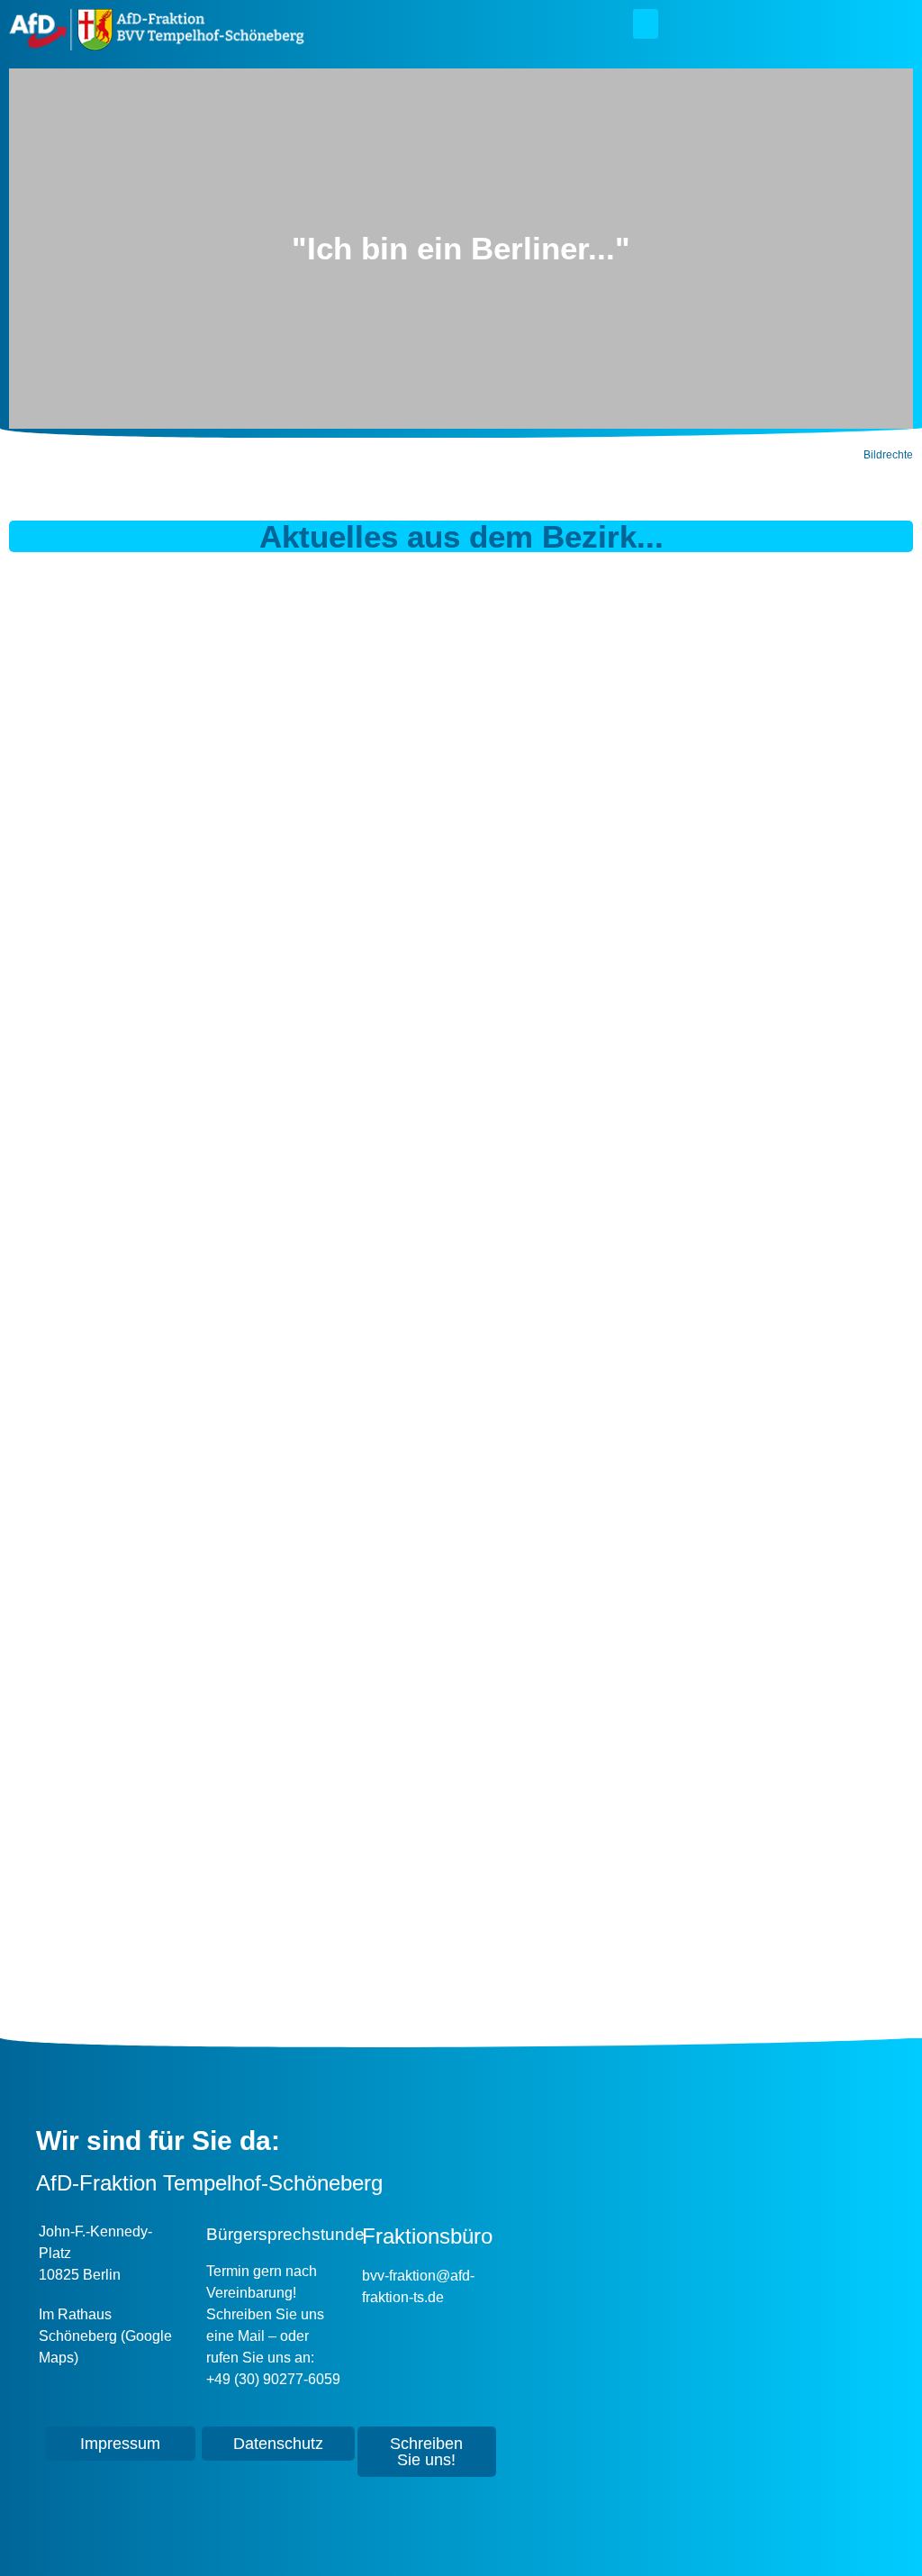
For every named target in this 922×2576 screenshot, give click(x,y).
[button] (646, 24)
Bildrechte (888, 455)
